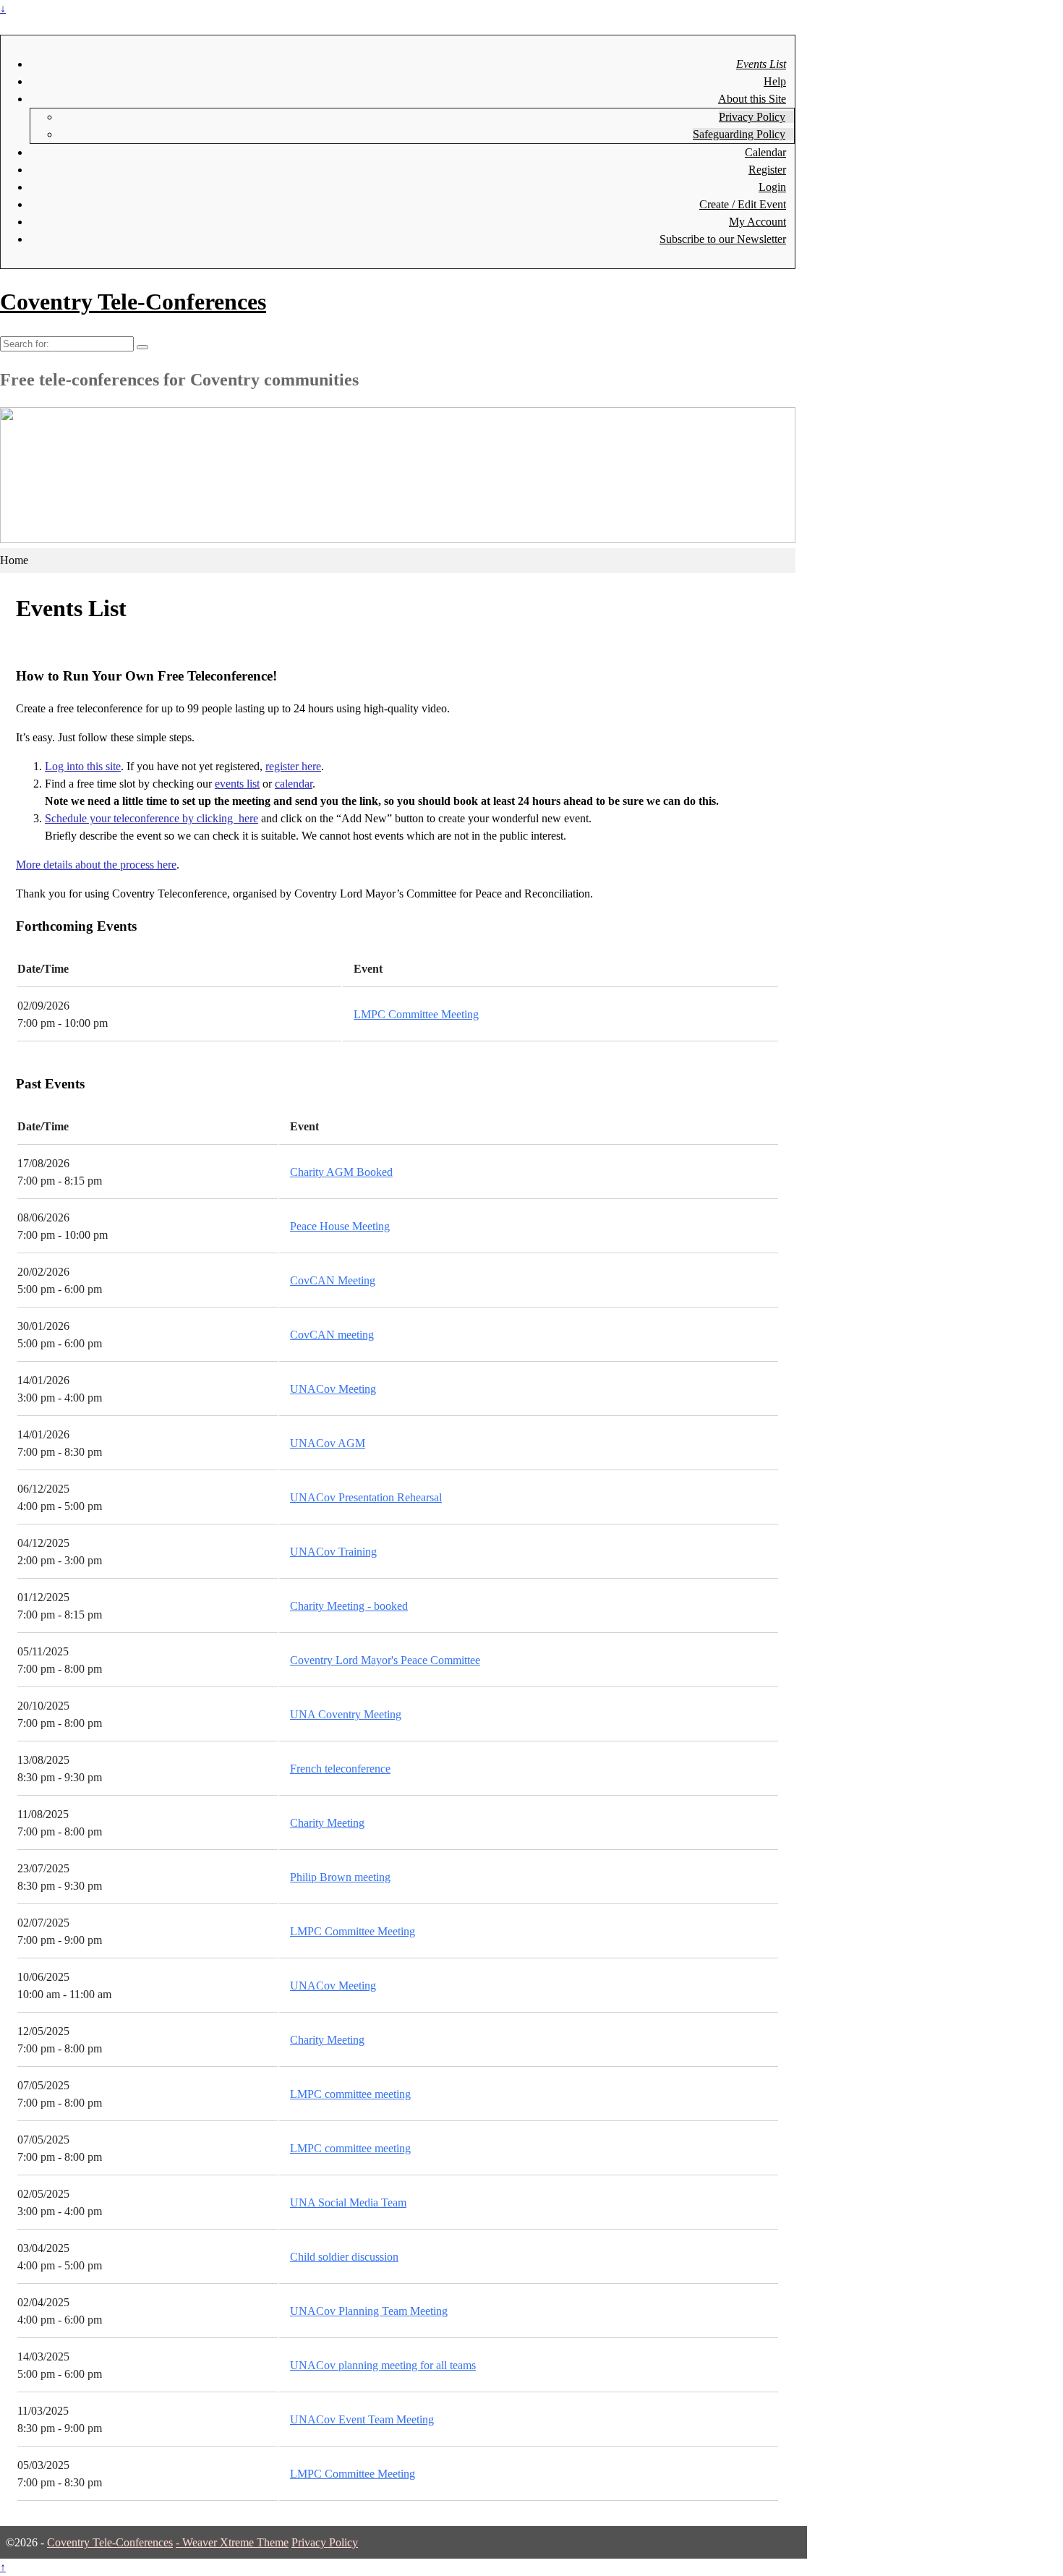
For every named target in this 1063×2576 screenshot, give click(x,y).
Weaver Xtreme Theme (235, 2542)
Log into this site (83, 766)
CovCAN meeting (332, 1335)
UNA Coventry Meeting (346, 1714)
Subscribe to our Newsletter (723, 239)
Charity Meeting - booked (349, 1606)
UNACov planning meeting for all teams (383, 2365)
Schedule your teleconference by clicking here (151, 818)
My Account (757, 222)
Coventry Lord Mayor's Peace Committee (385, 1660)
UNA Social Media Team (348, 2202)
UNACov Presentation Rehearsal (366, 1497)
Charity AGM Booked (341, 1172)
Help (775, 81)
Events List (761, 64)
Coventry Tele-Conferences (133, 302)
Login (772, 187)
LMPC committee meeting (350, 2094)
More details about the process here (96, 865)
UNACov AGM (328, 1443)
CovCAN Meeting (333, 1280)
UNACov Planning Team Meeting (369, 2311)
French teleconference (340, 1769)
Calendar (765, 152)
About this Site (752, 99)
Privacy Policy (752, 117)
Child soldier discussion (344, 2257)
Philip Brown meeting (340, 1877)
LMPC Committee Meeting (416, 1014)
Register (767, 170)
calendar (294, 784)
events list (237, 784)
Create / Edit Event (743, 204)
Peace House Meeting (340, 1226)
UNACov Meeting (333, 1389)
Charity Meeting (327, 1823)
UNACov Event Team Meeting (362, 2419)
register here (293, 766)
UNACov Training (333, 1552)
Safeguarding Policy (739, 134)
